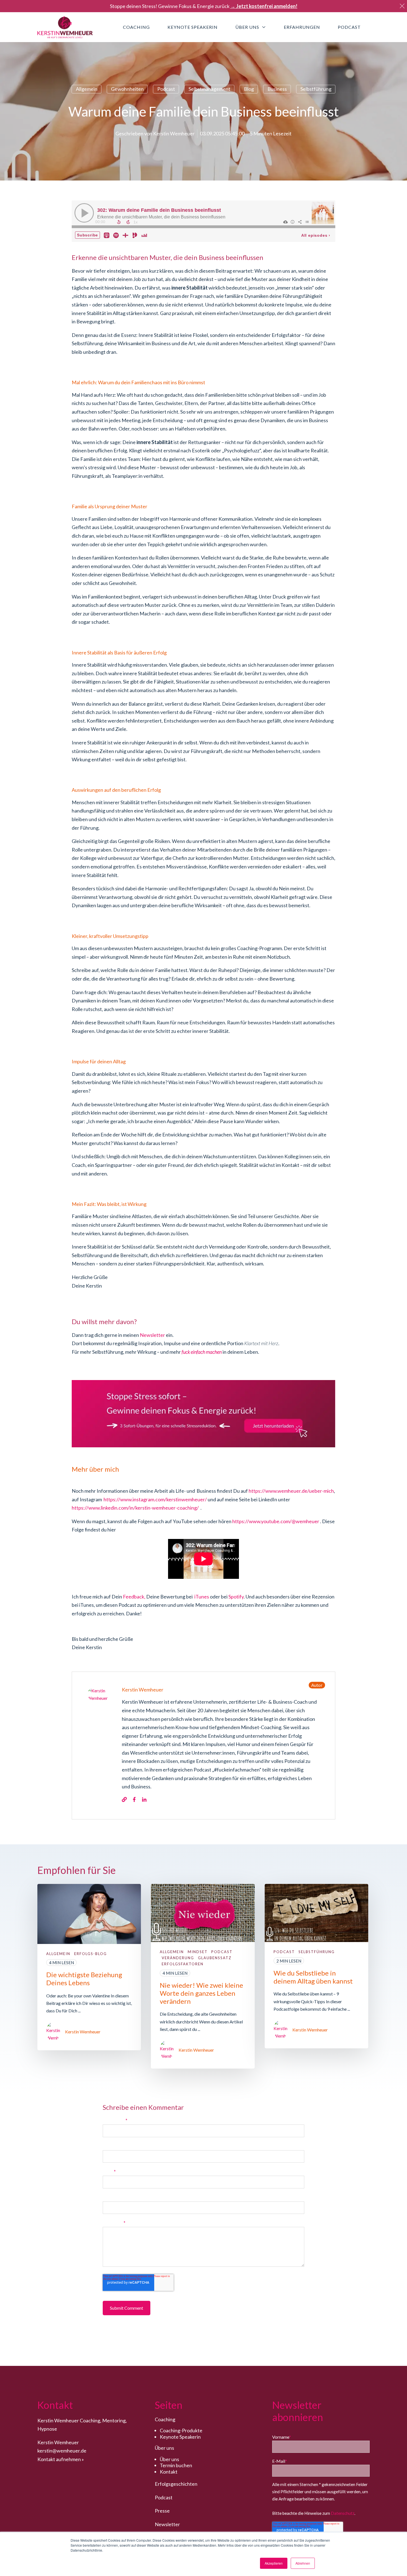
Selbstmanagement (209, 89)
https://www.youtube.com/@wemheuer (276, 1521)
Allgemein (87, 89)
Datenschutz (343, 2513)
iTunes (202, 1597)
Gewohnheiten (127, 89)
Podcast (166, 89)
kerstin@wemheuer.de (62, 2451)
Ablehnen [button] (303, 2563)
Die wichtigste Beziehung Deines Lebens (84, 1979)
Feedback (134, 1597)
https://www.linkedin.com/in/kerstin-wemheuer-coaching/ (136, 1508)
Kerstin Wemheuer (174, 133)
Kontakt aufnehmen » (61, 2459)
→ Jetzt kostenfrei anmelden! (264, 6)
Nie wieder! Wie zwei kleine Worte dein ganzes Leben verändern (201, 1993)
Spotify (236, 1597)
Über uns (169, 2459)
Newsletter (152, 1335)
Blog (249, 89)
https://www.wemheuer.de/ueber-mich (291, 1491)
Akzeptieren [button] (274, 2563)
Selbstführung (316, 89)
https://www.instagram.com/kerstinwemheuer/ (155, 1499)
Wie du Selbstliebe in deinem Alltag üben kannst (313, 1977)
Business (277, 89)
